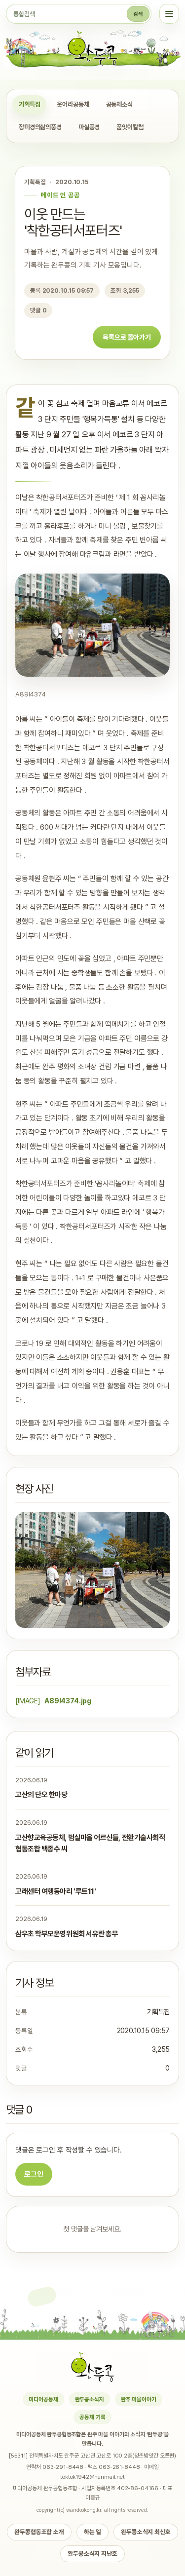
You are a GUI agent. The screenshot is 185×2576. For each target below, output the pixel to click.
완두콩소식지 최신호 (146, 2532)
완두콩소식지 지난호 (92, 2554)
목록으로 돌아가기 (127, 337)
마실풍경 (89, 127)
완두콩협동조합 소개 (39, 2532)
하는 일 (92, 2532)
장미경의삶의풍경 (40, 127)
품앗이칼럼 (130, 127)
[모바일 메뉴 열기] (169, 14)
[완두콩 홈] (93, 48)
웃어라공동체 (73, 104)
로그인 (34, 2174)
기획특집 (29, 104)
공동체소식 (119, 104)
